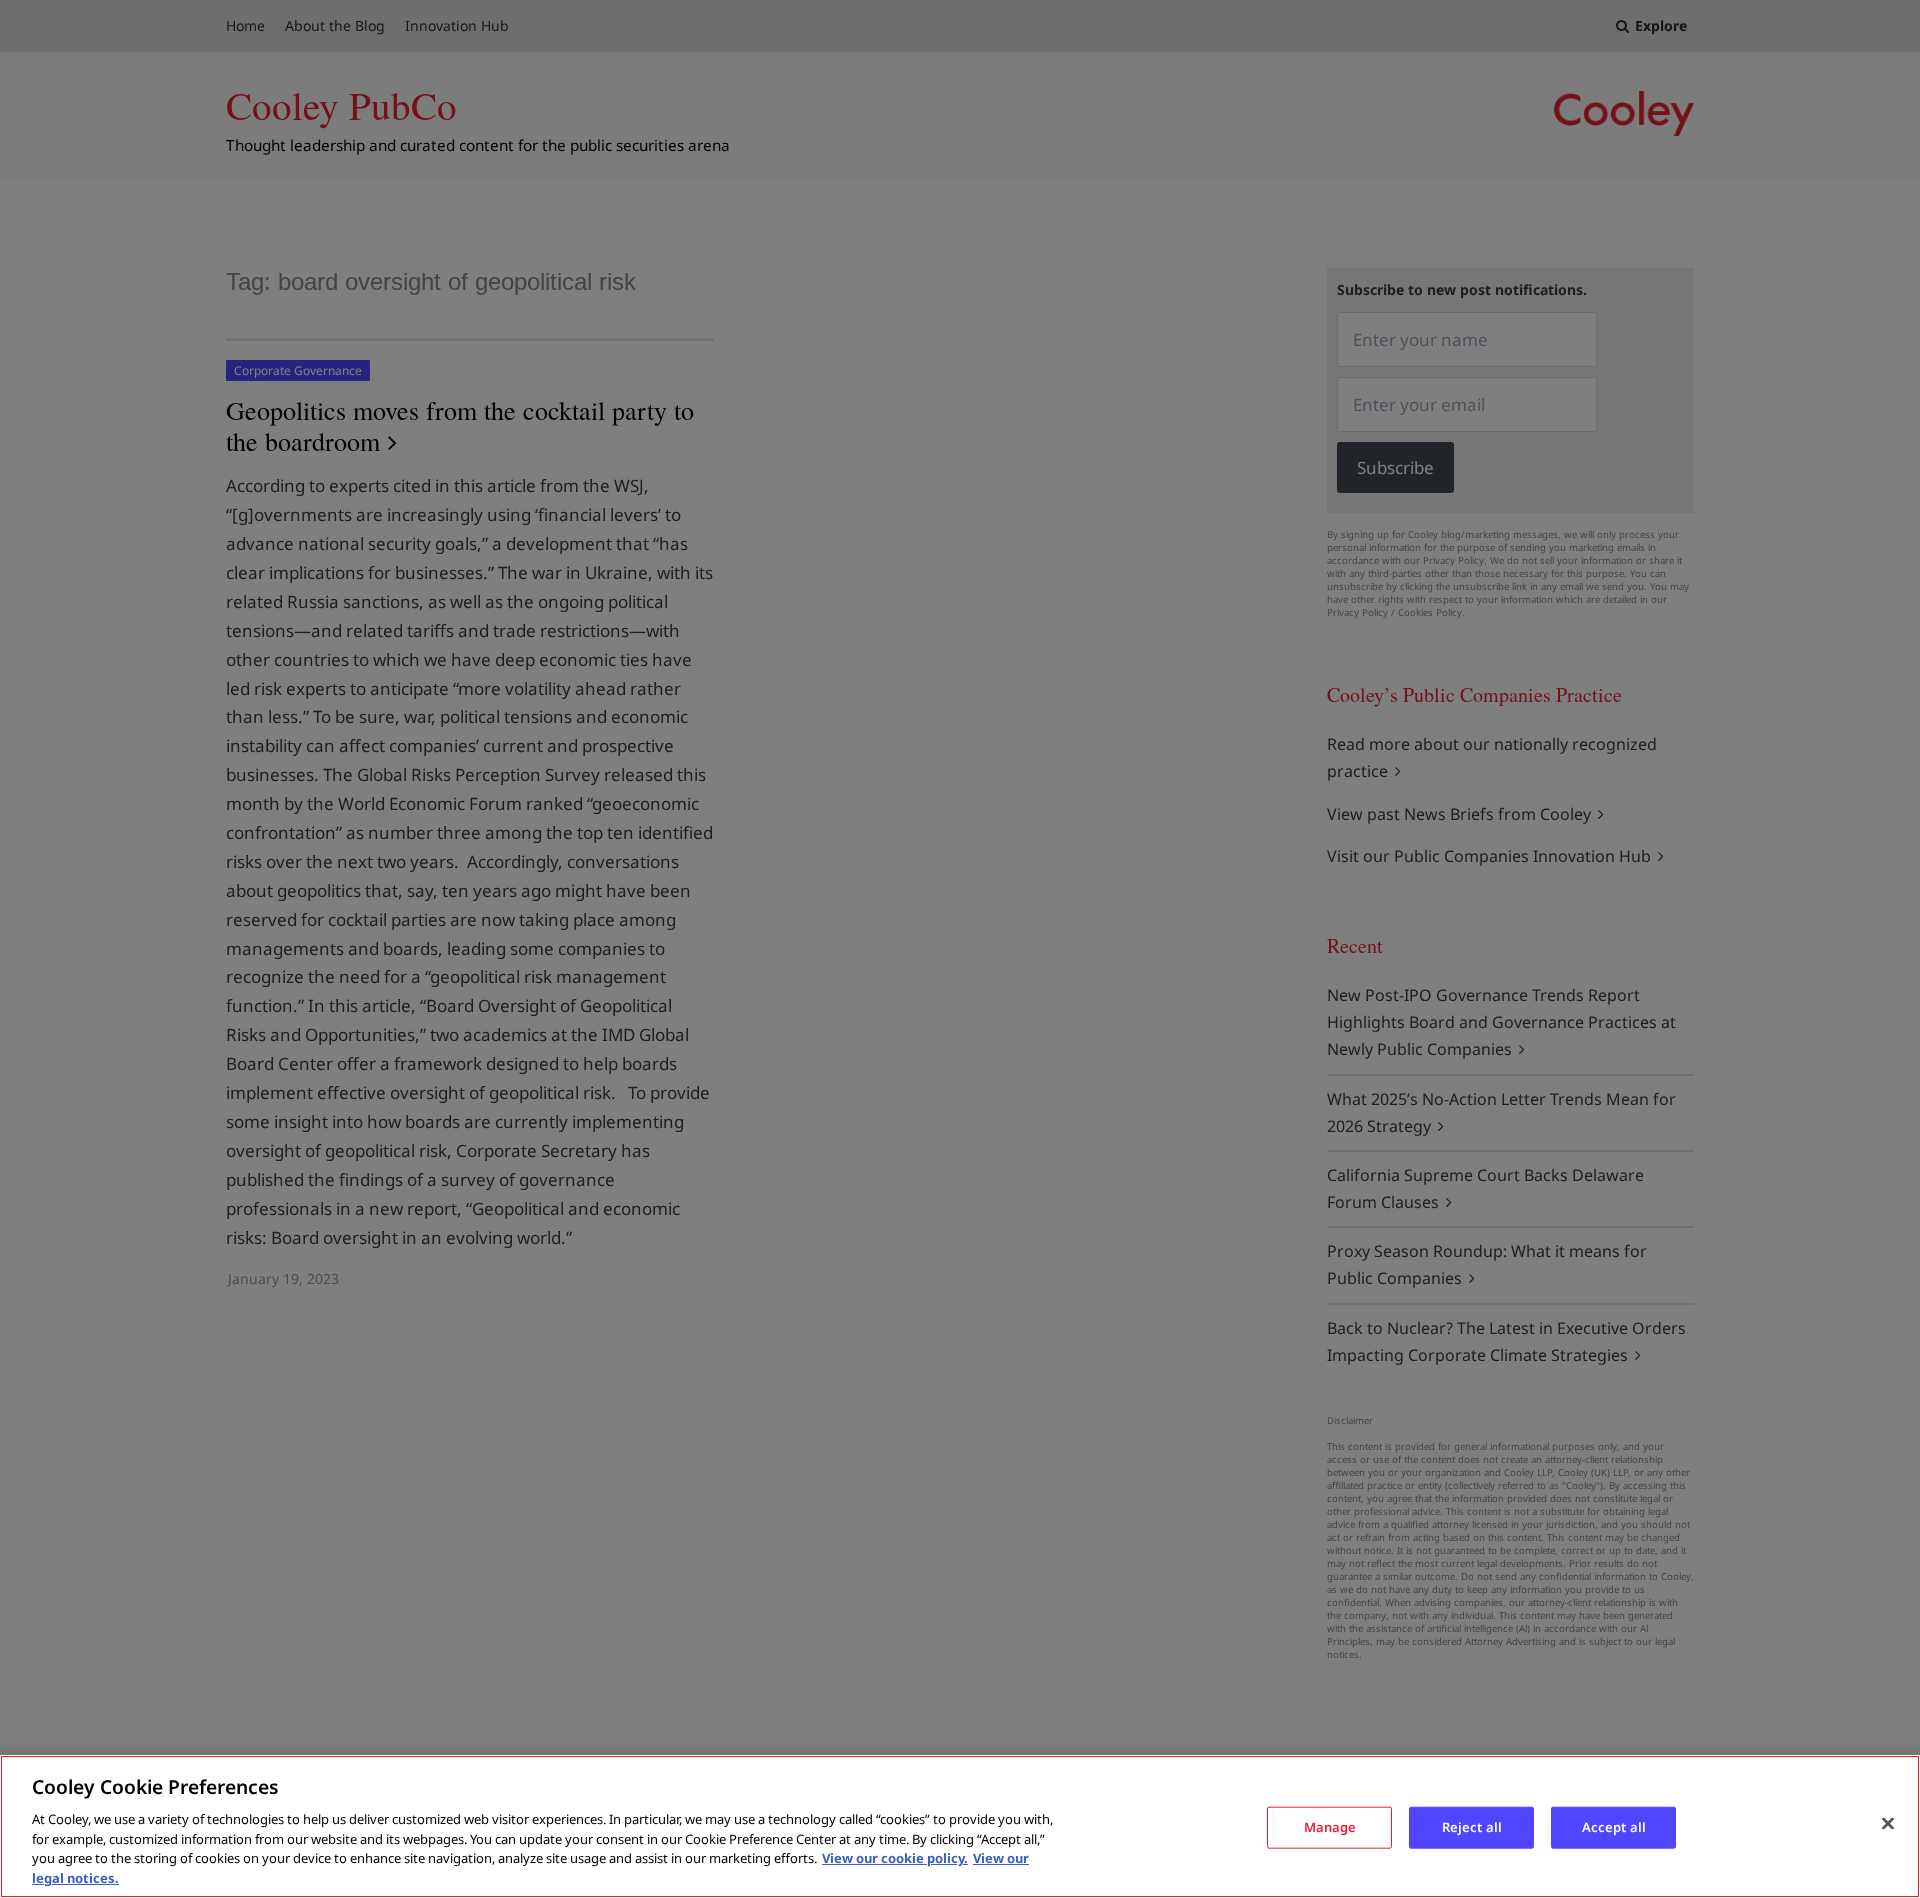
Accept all (1614, 1827)
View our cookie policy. (895, 1858)
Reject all (1472, 1827)
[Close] (1888, 1824)
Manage (1330, 1827)
